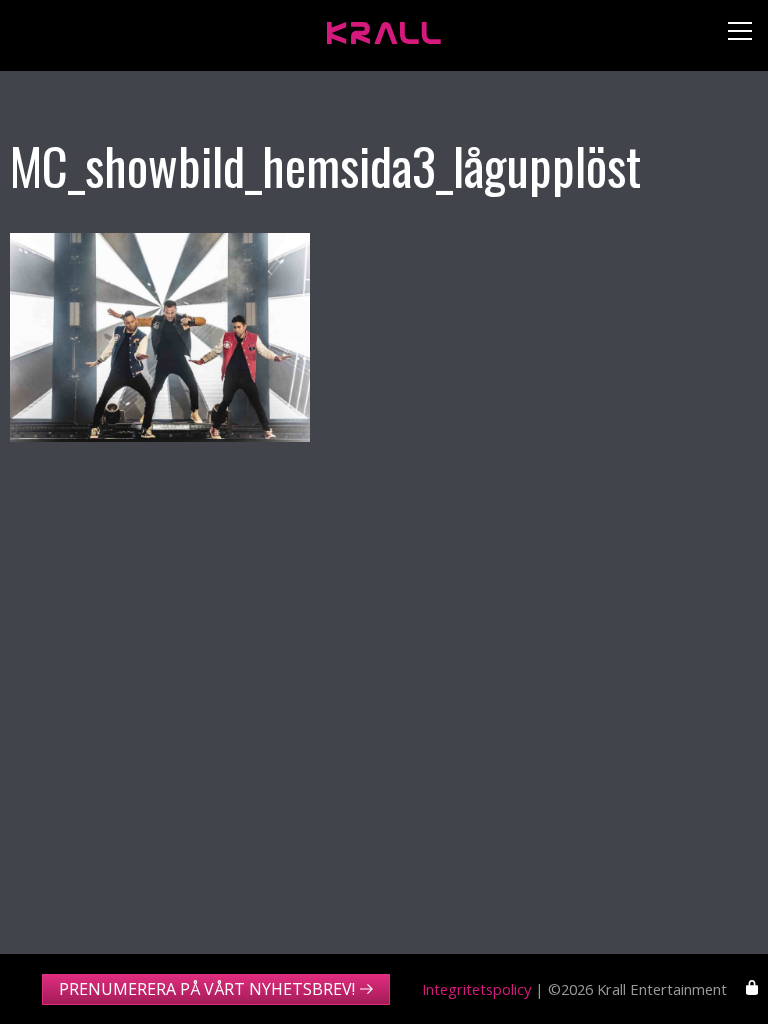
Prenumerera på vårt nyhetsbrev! (207, 989)
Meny (732, 35)
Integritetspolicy (476, 989)
